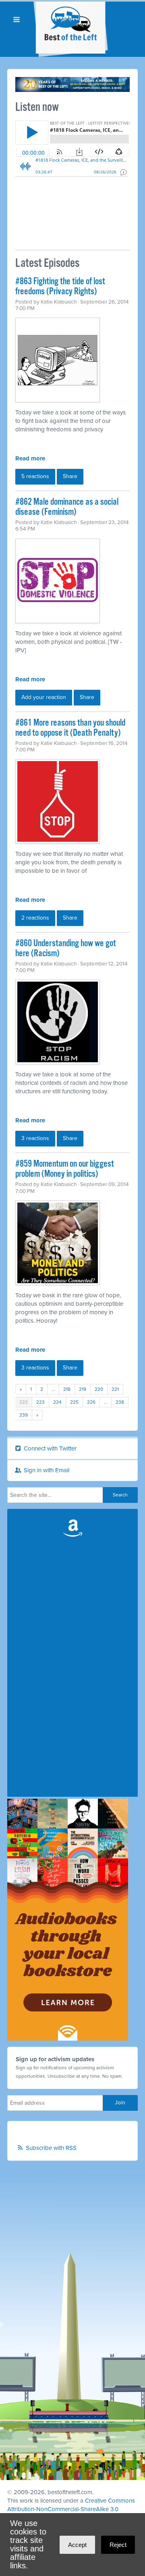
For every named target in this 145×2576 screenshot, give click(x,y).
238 (120, 1402)
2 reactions (35, 918)
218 (67, 1389)
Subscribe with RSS (51, 2148)
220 (99, 1389)
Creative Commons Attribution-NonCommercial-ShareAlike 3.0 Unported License (71, 2509)
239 (24, 1415)
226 (91, 1402)
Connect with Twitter (49, 1448)
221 (115, 1389)
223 (40, 1402)
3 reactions (35, 1138)
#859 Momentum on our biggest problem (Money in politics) (65, 1169)
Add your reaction (44, 697)
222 (24, 1402)
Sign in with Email (46, 1470)
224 (57, 1402)
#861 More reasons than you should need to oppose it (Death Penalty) (70, 728)
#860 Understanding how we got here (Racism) (66, 949)
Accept (77, 2545)
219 (83, 1389)
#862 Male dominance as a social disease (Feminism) (67, 507)
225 (74, 1402)
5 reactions (35, 476)
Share (70, 476)
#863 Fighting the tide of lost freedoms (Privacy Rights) (60, 287)
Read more (30, 458)
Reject (118, 2545)
